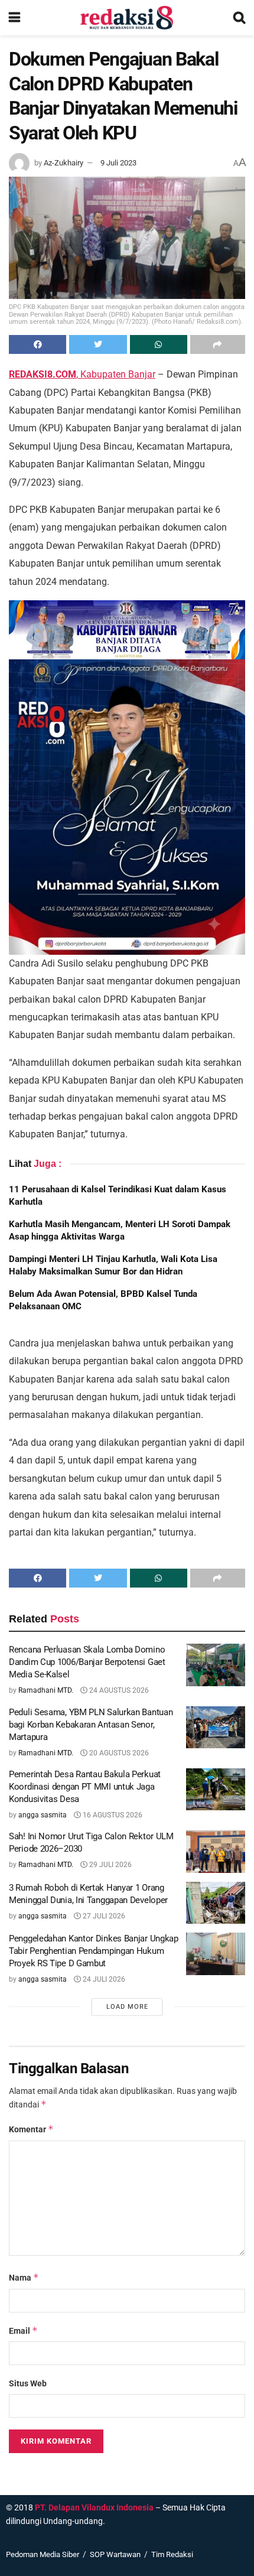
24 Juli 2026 (103, 1979)
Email (23, 2331)
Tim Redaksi (172, 2554)
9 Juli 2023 (118, 163)
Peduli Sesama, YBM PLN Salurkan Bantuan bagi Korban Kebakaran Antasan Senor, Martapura (91, 1725)
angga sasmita (43, 1815)
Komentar (31, 2129)
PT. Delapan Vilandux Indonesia (94, 2507)
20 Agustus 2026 (118, 1753)
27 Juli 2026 (103, 1916)
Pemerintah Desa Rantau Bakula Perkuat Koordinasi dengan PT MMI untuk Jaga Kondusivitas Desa (85, 1787)
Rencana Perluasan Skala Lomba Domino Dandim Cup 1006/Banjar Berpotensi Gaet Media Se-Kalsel (87, 1662)
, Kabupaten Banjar (82, 374)
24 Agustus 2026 (118, 1690)
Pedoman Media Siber (43, 2554)
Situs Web (28, 2383)
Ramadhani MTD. (46, 1690)
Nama (24, 2277)
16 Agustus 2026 (112, 1815)
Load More (127, 2007)
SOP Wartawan (115, 2554)
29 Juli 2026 (110, 1865)
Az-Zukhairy (63, 163)
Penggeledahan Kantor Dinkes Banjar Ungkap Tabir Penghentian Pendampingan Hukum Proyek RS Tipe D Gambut (94, 1951)
